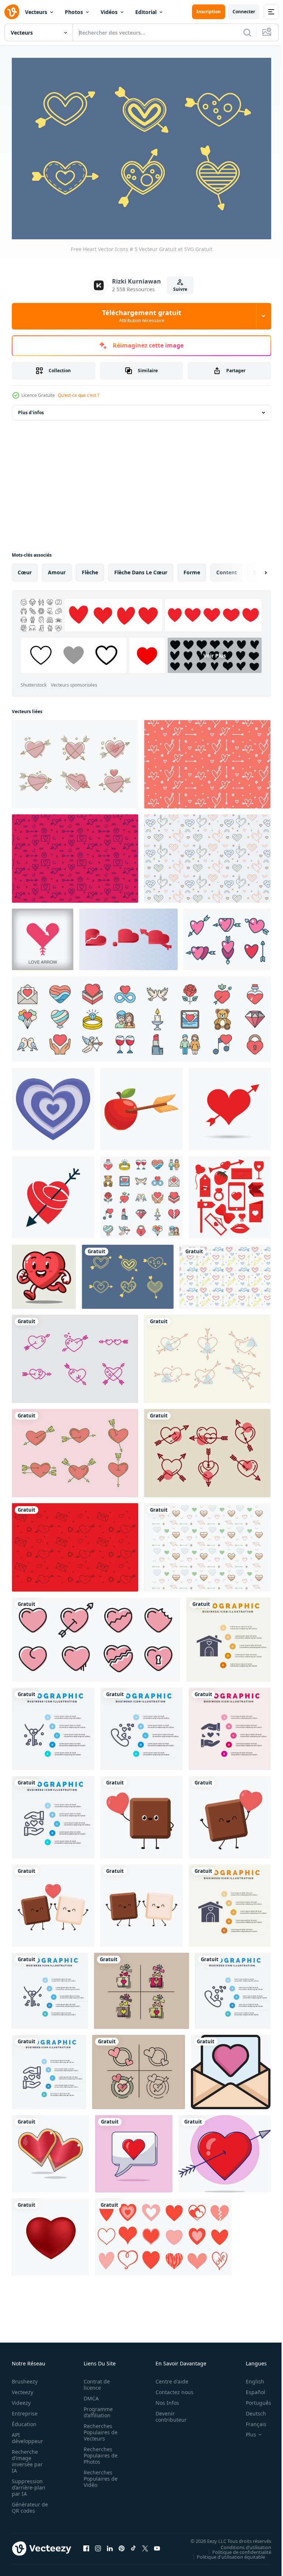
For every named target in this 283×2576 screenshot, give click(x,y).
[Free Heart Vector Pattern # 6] (75, 854)
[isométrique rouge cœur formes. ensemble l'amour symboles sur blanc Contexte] (128, 935)
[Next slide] (254, 568)
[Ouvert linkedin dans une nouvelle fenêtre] (110, 2545)
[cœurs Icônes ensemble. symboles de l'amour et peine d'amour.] (96, 1636)
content (227, 568)
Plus (245, 2431)
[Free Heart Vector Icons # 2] (75, 1355)
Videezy (21, 2399)
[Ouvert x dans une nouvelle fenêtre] (145, 2545)
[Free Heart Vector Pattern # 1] (75, 1543)
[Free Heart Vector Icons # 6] (75, 1449)
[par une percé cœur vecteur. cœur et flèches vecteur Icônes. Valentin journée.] (230, 1105)
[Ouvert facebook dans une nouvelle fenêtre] (86, 2545)
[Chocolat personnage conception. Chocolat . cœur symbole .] (141, 1813)
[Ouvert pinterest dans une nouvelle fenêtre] (122, 2545)
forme (192, 568)
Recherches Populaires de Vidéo (98, 2475)
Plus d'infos (31, 408)
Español (250, 2388)
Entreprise (25, 2410)
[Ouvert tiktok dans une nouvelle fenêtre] (133, 2545)
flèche (90, 568)
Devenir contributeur (167, 2413)
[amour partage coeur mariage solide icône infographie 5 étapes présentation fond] (230, 1725)
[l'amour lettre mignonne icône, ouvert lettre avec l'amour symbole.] (231, 2068)
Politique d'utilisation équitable (225, 2553)
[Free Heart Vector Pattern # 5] (225, 1273)
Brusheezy (25, 2378)
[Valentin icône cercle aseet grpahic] (139, 2068)
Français (251, 2420)
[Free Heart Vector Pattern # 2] (207, 1543)
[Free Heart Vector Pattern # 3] (207, 760)
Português (253, 2399)
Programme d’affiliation (96, 2408)
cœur (25, 568)
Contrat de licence (95, 2381)
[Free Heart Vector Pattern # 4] (207, 854)
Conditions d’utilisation (240, 2543)
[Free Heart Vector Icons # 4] (207, 1355)
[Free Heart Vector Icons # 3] (75, 760)
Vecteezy (22, 2388)
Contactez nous (170, 2388)
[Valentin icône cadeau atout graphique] (141, 1987)
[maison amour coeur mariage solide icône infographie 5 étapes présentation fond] (228, 1636)
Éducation (24, 2420)
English (249, 2378)
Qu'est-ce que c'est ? (78, 395)
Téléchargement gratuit (142, 316)
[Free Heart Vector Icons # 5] (128, 1273)
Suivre (180, 289)
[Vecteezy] (12, 12)
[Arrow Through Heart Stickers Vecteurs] (227, 935)
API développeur (27, 2434)
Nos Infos (163, 2399)
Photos (74, 12)
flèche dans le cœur (141, 568)
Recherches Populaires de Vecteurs (98, 2429)
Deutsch (250, 2410)
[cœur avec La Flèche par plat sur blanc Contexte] (53, 1194)
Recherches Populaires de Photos (98, 2452)
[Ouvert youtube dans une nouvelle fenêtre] (157, 2545)
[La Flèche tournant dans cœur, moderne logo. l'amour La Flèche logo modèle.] (43, 935)
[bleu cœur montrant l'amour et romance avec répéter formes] (53, 1105)
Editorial (146, 12)
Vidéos (109, 12)
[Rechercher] (247, 32)
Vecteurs (36, 12)
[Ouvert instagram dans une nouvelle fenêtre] (98, 2545)
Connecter (244, 12)
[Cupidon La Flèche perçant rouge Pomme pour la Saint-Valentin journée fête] (141, 1105)
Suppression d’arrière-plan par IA (29, 2484)
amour (57, 568)
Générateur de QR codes (27, 2504)
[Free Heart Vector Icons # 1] (207, 1449)
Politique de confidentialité (236, 2548)
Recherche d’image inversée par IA (27, 2457)
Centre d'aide (168, 2378)
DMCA (89, 2395)
